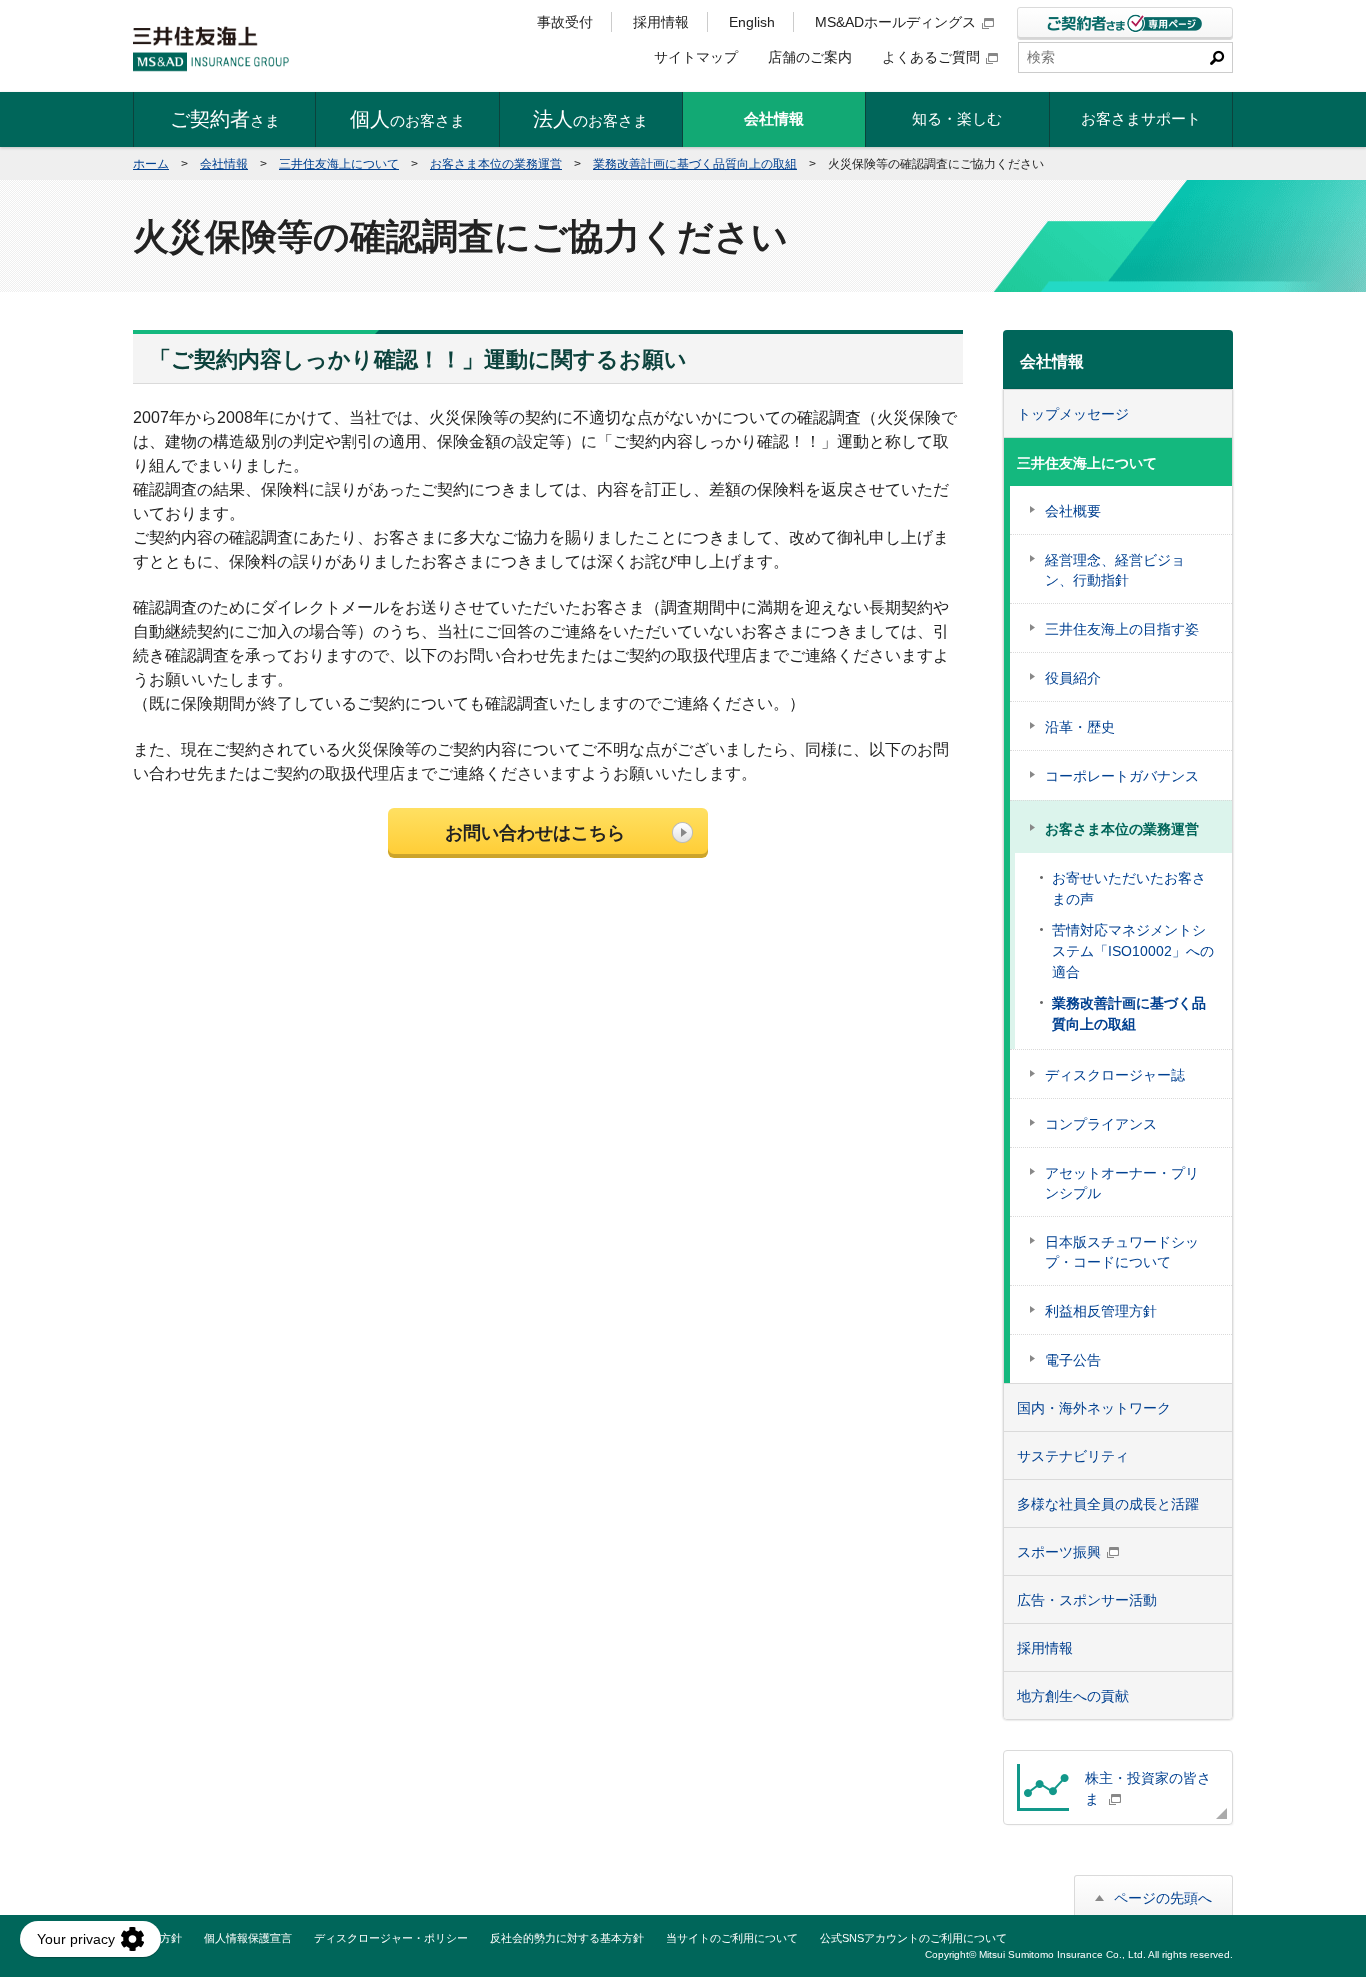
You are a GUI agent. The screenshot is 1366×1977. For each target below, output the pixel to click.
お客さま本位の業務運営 (496, 164)
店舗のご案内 (810, 57)
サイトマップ (696, 57)
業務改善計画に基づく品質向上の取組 (695, 164)
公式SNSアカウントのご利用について (913, 1938)
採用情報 (661, 22)
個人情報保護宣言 (248, 1938)
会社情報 (224, 164)
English (752, 22)
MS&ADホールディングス (895, 22)
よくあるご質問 (931, 57)
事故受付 (565, 22)
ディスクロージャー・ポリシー (391, 1938)
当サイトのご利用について (732, 1938)
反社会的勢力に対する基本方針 (567, 1938)
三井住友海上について (339, 164)
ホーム (151, 164)
